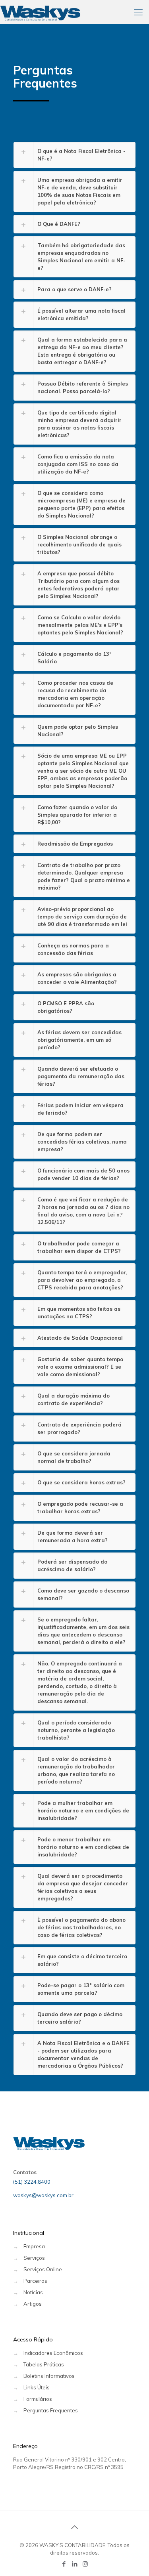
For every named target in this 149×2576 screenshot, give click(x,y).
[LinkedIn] (74, 2564)
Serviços (34, 2258)
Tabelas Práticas (44, 2364)
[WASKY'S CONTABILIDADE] (41, 12)
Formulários (38, 2399)
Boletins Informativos (49, 2376)
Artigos (33, 2304)
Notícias (33, 2292)
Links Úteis (37, 2387)
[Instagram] (85, 2564)
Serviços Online (43, 2269)
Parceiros (35, 2281)
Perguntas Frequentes (51, 2410)
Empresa (34, 2246)
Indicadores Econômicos (53, 2353)
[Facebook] (64, 2564)
